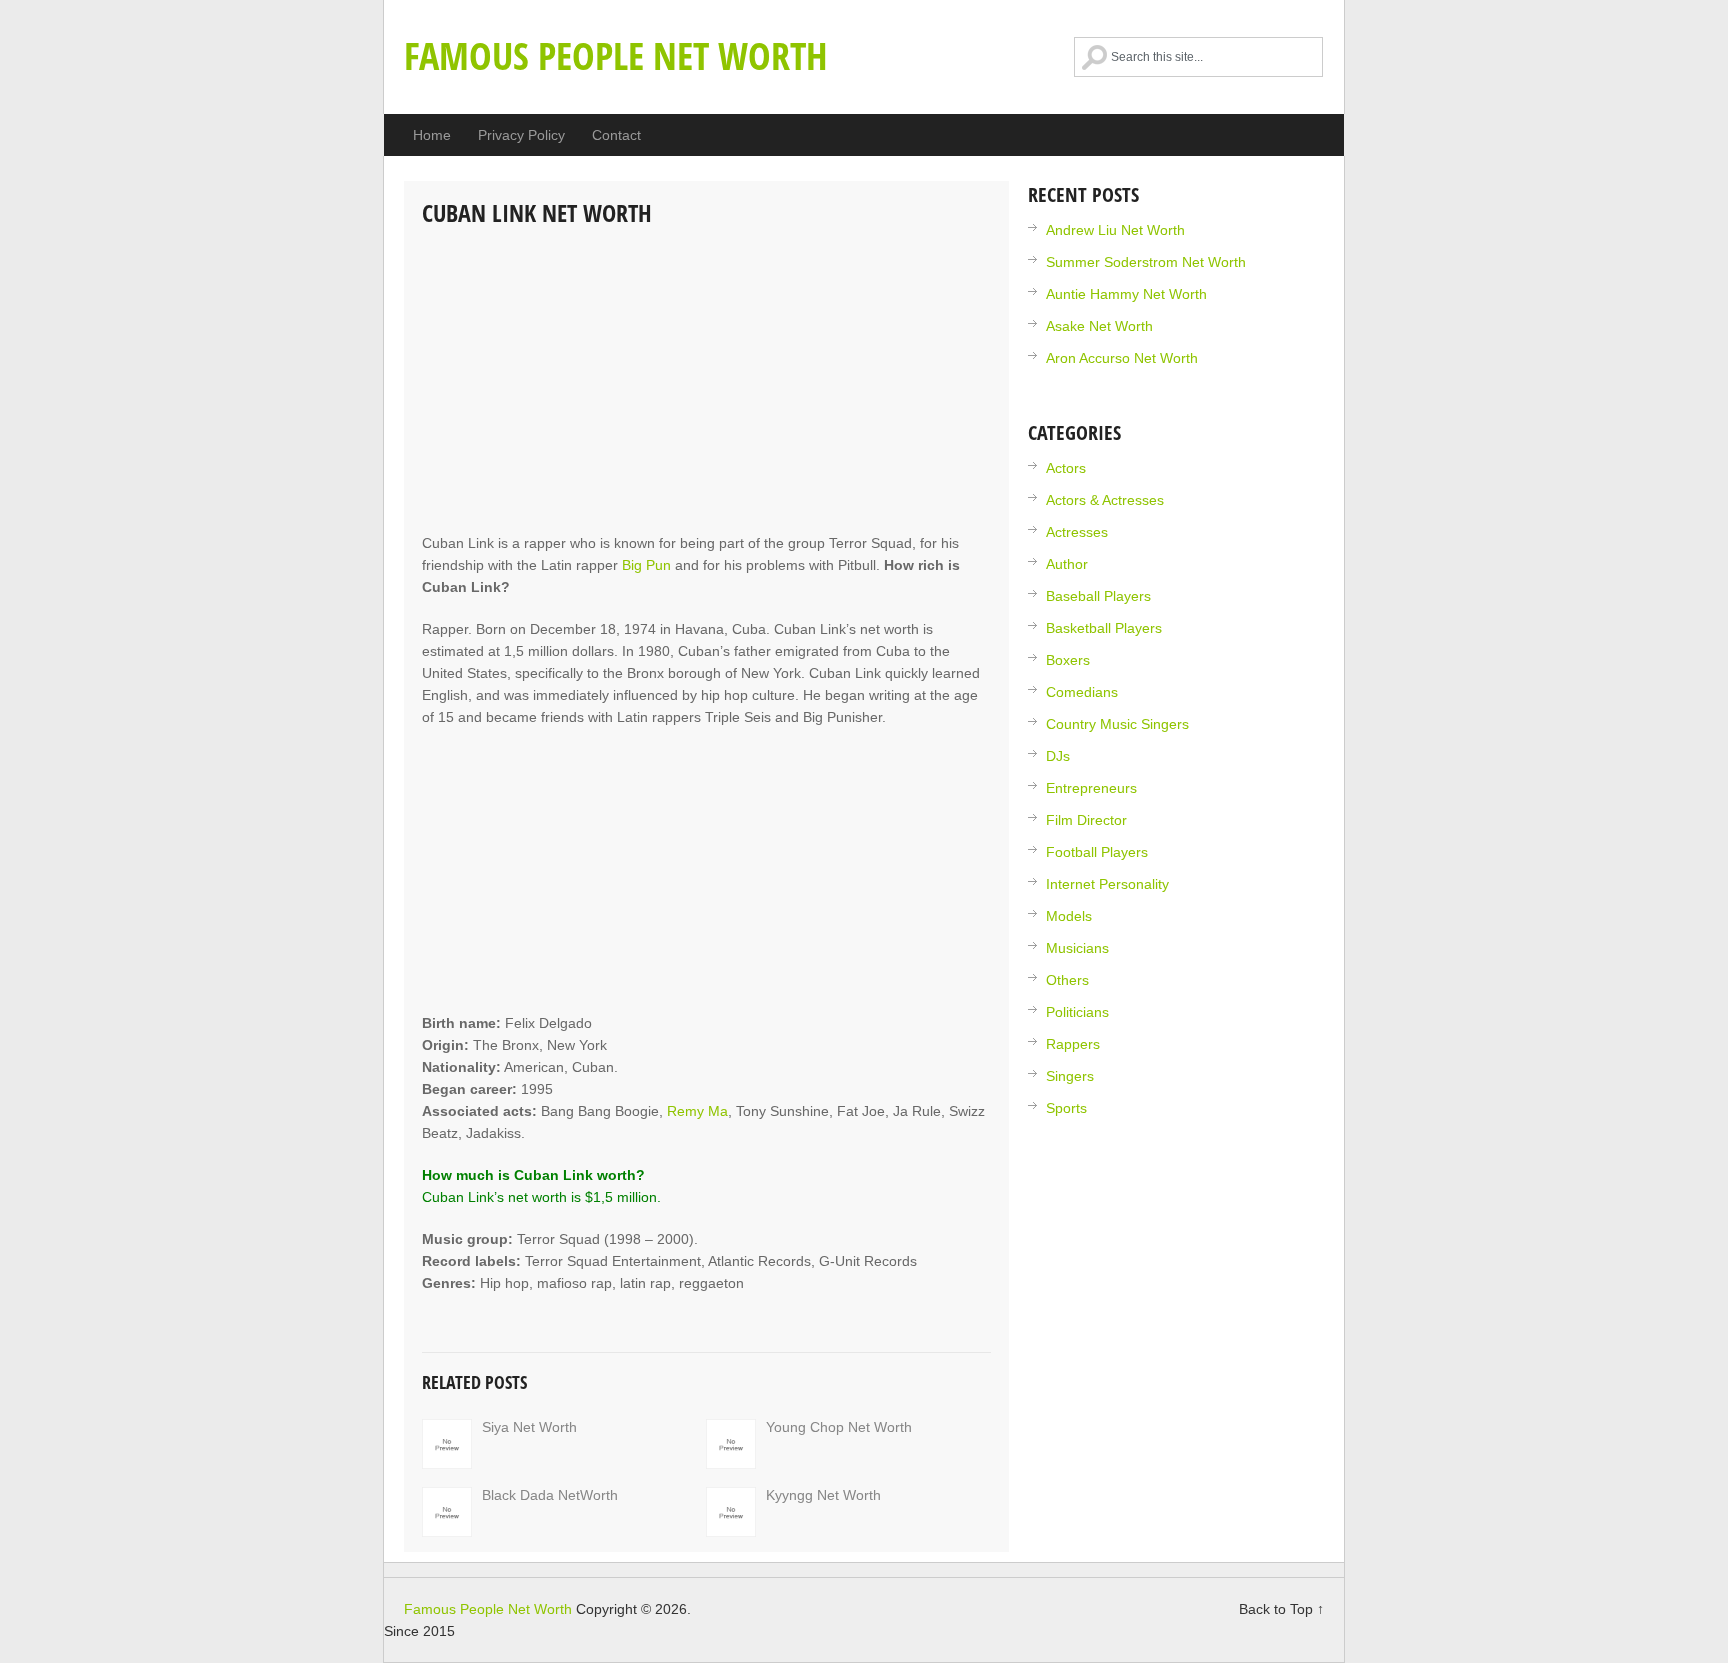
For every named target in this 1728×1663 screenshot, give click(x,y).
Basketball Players (1104, 628)
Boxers (1068, 660)
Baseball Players (1098, 596)
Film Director (1086, 820)
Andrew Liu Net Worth (1115, 230)
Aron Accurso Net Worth (1122, 358)
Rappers (1073, 1044)
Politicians (1077, 1012)
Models (1069, 916)
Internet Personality (1107, 884)
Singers (1070, 1076)
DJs (1058, 756)
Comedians (1082, 692)
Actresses (1077, 532)
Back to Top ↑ (1281, 1609)
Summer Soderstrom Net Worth (1146, 262)
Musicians (1077, 948)
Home (432, 135)
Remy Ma (697, 1111)
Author (1067, 564)
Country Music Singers (1117, 724)
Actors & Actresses (1105, 500)
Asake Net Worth (1099, 326)
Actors (1066, 468)
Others (1067, 980)
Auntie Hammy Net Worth (1126, 294)
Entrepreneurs (1091, 788)
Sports (1066, 1108)
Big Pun (646, 565)
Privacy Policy (521, 135)
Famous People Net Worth (616, 55)
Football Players (1097, 852)
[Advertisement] (706, 382)
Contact (616, 135)
